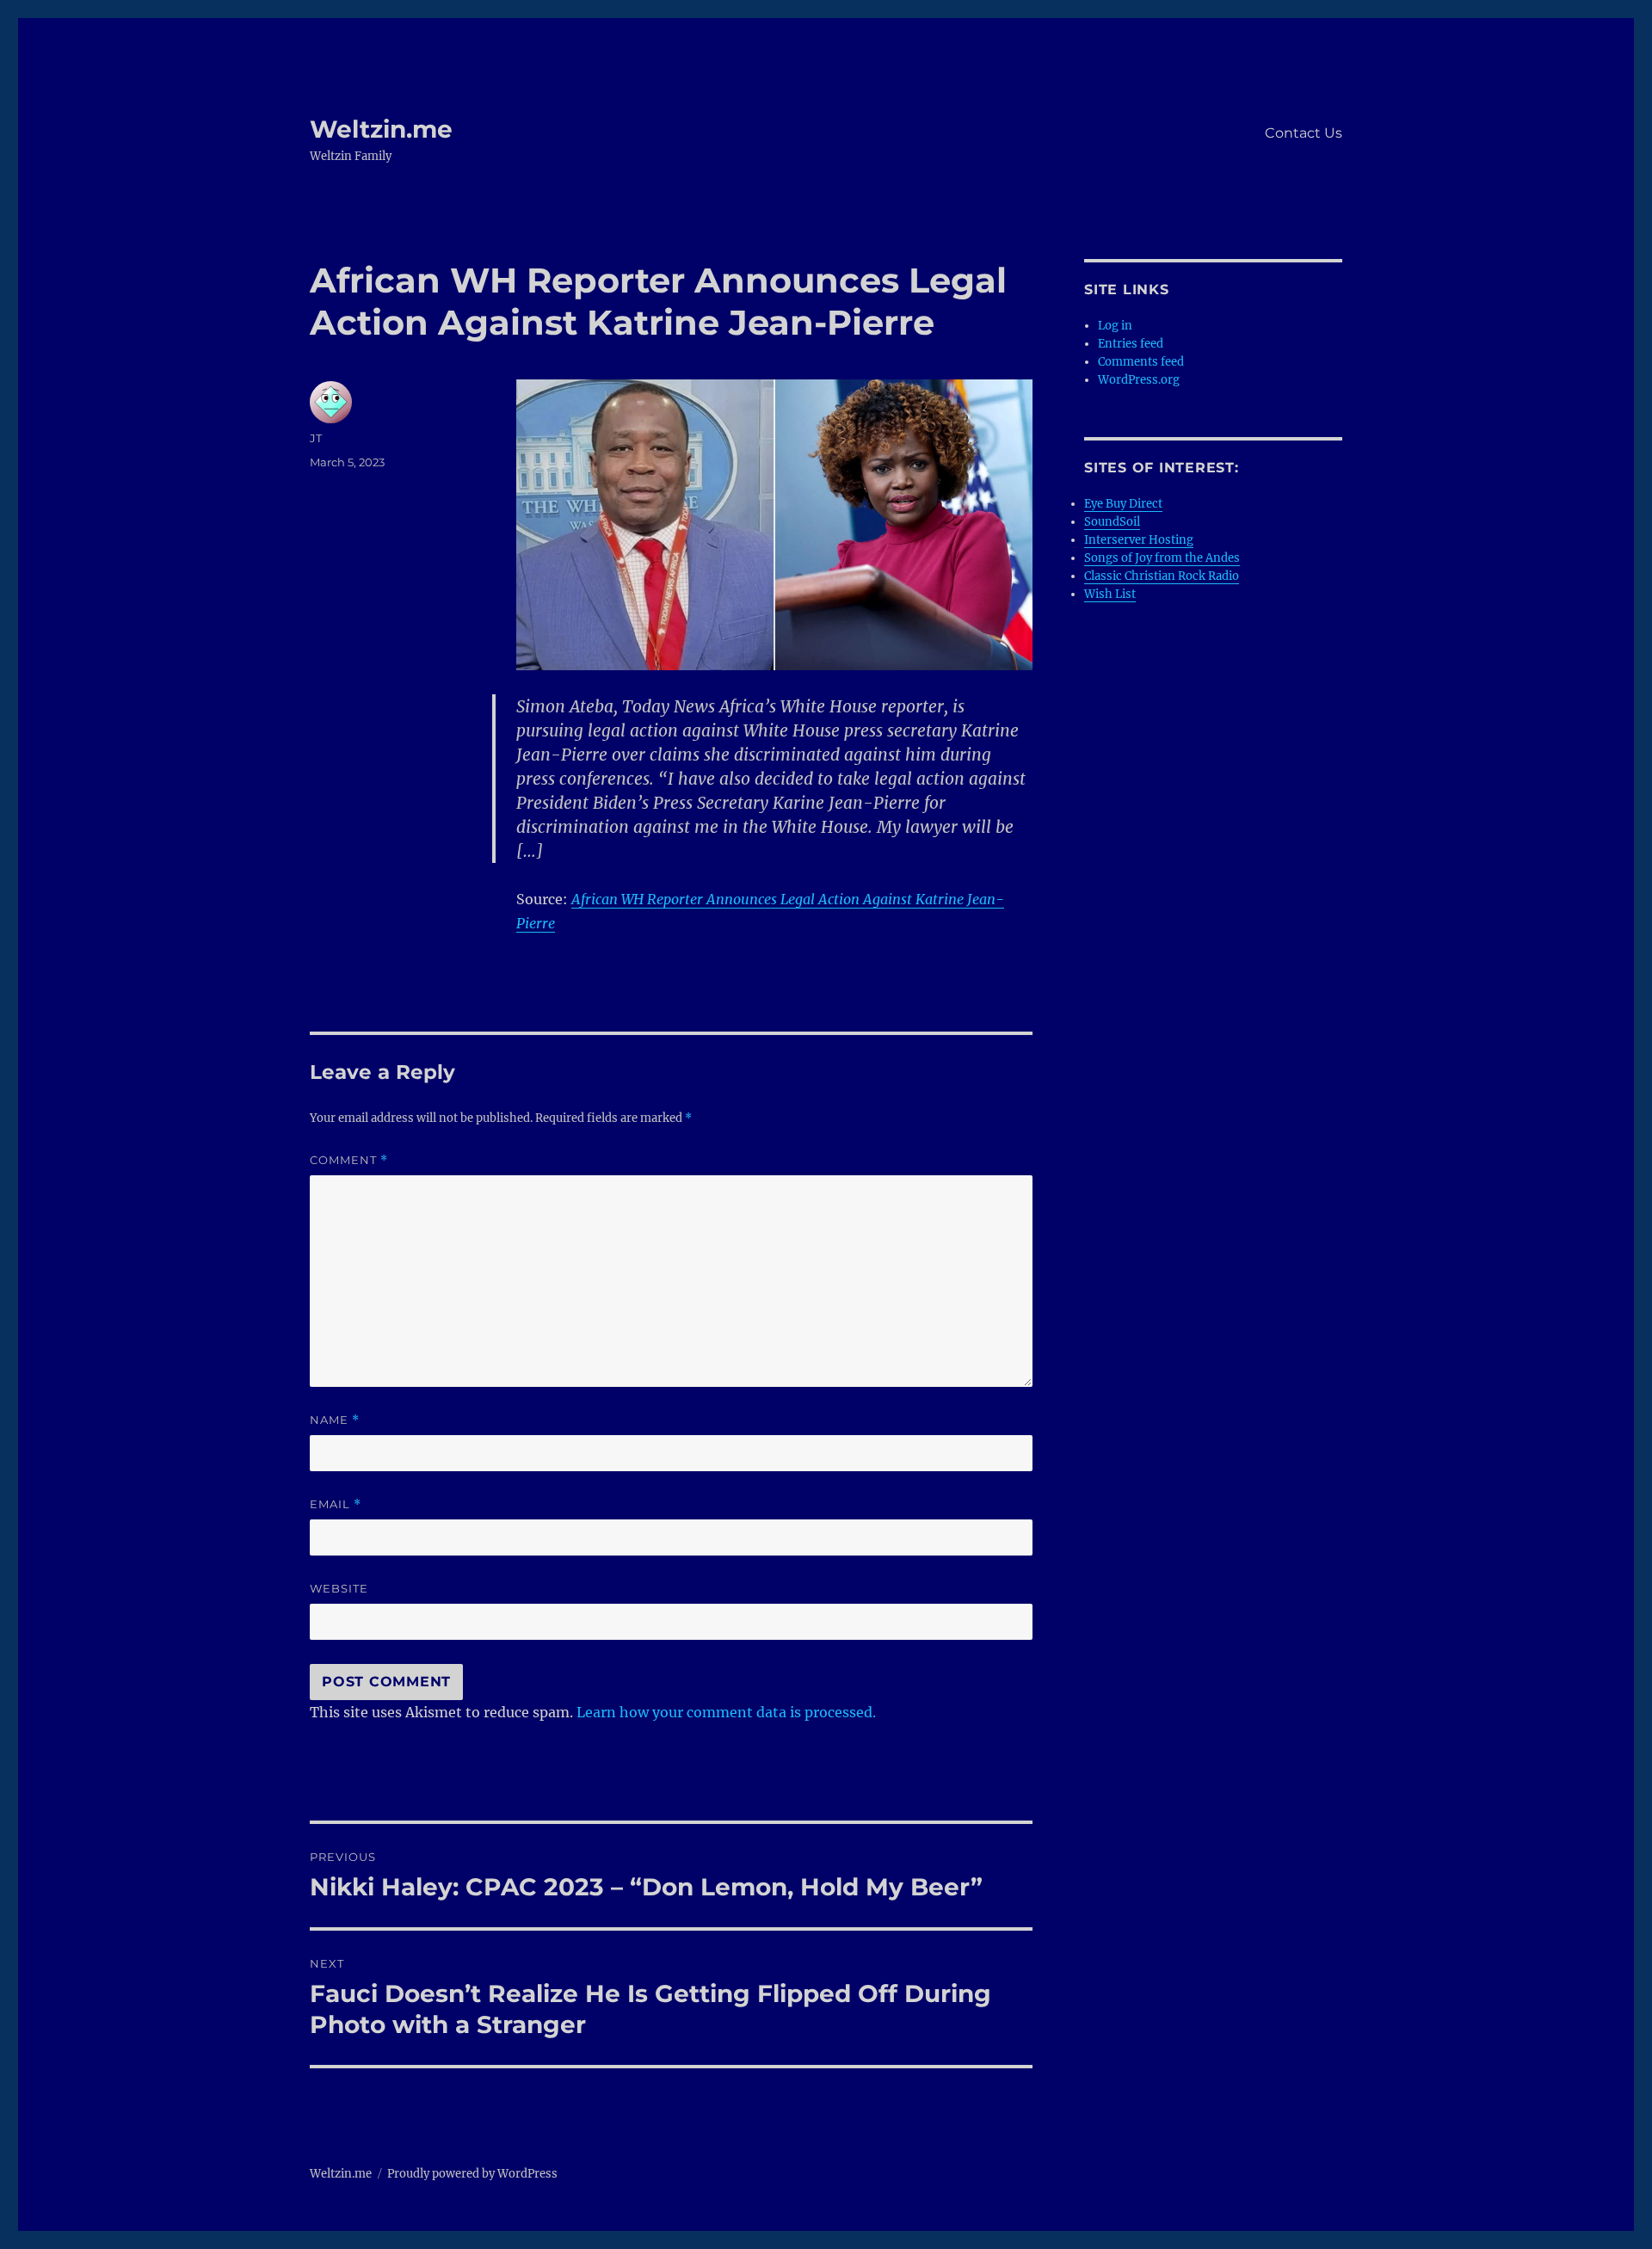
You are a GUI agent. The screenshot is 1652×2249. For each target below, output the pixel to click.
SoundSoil (1112, 522)
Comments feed (1141, 362)
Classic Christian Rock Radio (1162, 576)
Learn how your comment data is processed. (726, 1712)
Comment (349, 1160)
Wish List (1110, 594)
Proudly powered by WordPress (472, 2174)
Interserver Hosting (1139, 540)
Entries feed (1131, 344)
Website (339, 1588)
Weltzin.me (381, 129)
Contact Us (1304, 133)
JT (316, 438)
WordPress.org (1139, 380)
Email (336, 1504)
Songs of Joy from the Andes (1162, 558)
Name (335, 1420)
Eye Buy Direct (1123, 504)
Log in (1115, 326)
